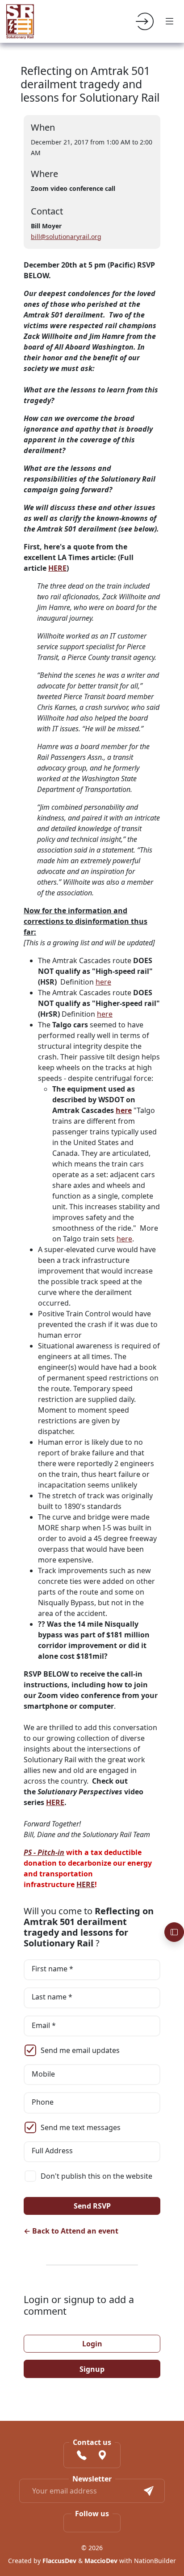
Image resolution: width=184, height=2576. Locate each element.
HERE (57, 568)
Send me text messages (81, 2127)
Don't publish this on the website (96, 2176)
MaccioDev (101, 2561)
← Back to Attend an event (71, 2231)
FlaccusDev (59, 2561)
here (103, 982)
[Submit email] (149, 2491)
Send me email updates (80, 2050)
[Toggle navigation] (170, 21)
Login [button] (92, 2344)
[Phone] (82, 2456)
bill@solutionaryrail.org (66, 237)
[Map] (102, 2456)
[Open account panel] (174, 1932)
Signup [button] (92, 2369)
